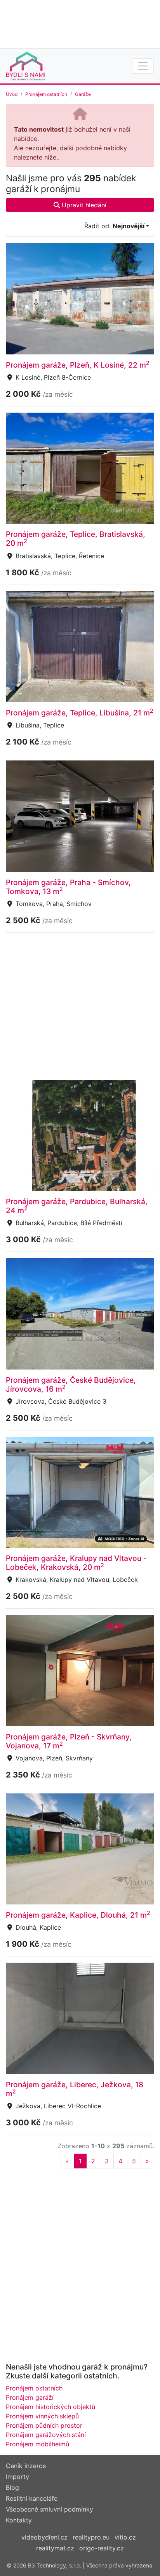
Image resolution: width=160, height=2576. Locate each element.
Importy (17, 2477)
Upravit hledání (83, 205)
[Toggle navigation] (143, 66)
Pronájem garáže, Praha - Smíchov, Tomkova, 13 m (68, 887)
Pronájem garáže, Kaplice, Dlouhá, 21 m (78, 1915)
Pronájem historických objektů (50, 2407)
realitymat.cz (55, 2548)
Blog (12, 2487)
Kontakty (19, 2520)
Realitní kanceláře (32, 2498)
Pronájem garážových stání (46, 2435)
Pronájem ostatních (46, 94)
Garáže (83, 94)
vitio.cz (125, 2537)
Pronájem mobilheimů (37, 2444)
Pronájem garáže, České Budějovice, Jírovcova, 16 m (71, 1384)
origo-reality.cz (102, 2548)
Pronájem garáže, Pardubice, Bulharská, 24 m (77, 1206)
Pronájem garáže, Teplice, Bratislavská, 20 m (76, 539)
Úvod (12, 94)
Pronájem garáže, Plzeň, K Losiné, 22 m (78, 365)
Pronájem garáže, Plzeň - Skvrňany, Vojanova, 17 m (69, 1741)
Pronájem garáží (30, 2397)
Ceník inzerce (26, 2466)
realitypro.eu (91, 2537)
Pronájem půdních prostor (44, 2425)
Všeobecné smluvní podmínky (50, 2509)
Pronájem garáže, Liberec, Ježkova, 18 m (75, 2089)
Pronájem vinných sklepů (42, 2416)
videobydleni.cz (44, 2537)
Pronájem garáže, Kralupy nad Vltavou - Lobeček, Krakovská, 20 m (76, 1563)
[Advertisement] (80, 23)
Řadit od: (114, 226)
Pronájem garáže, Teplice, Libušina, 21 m (80, 713)
